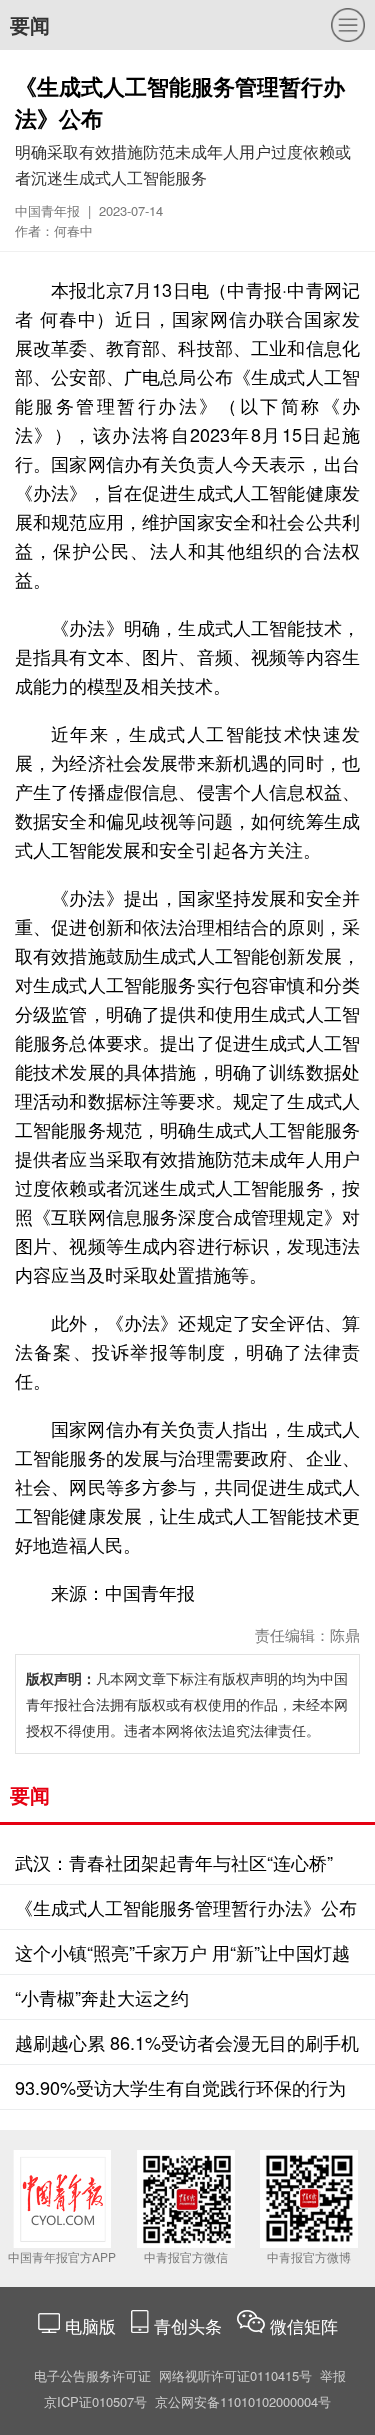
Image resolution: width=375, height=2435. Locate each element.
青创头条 (190, 2325)
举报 (333, 2375)
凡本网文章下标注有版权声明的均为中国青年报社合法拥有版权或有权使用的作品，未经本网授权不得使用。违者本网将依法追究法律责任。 (187, 1704)
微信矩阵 (304, 2325)
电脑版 (90, 2325)
